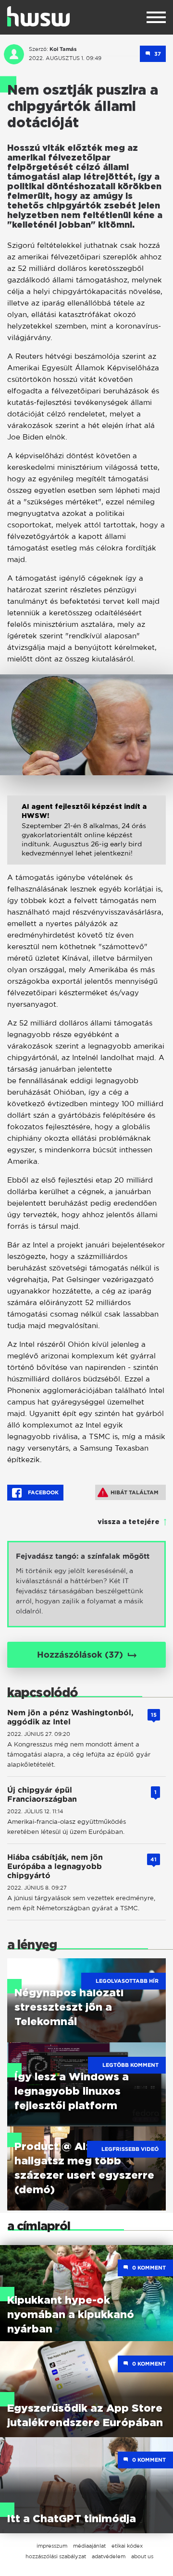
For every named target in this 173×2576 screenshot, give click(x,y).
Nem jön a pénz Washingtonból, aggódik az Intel (70, 1717)
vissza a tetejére (129, 1522)
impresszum (52, 2546)
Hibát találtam (135, 1492)
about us (142, 2556)
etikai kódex (127, 2546)
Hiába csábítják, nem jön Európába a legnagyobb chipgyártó (55, 1866)
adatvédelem (109, 2556)
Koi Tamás (63, 49)
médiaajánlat (89, 2546)
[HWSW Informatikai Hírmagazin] (38, 16)
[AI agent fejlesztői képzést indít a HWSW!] (86, 837)
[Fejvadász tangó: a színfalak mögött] (86, 1584)
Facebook (43, 1492)
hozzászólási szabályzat (56, 2556)
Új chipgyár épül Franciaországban (42, 1795)
